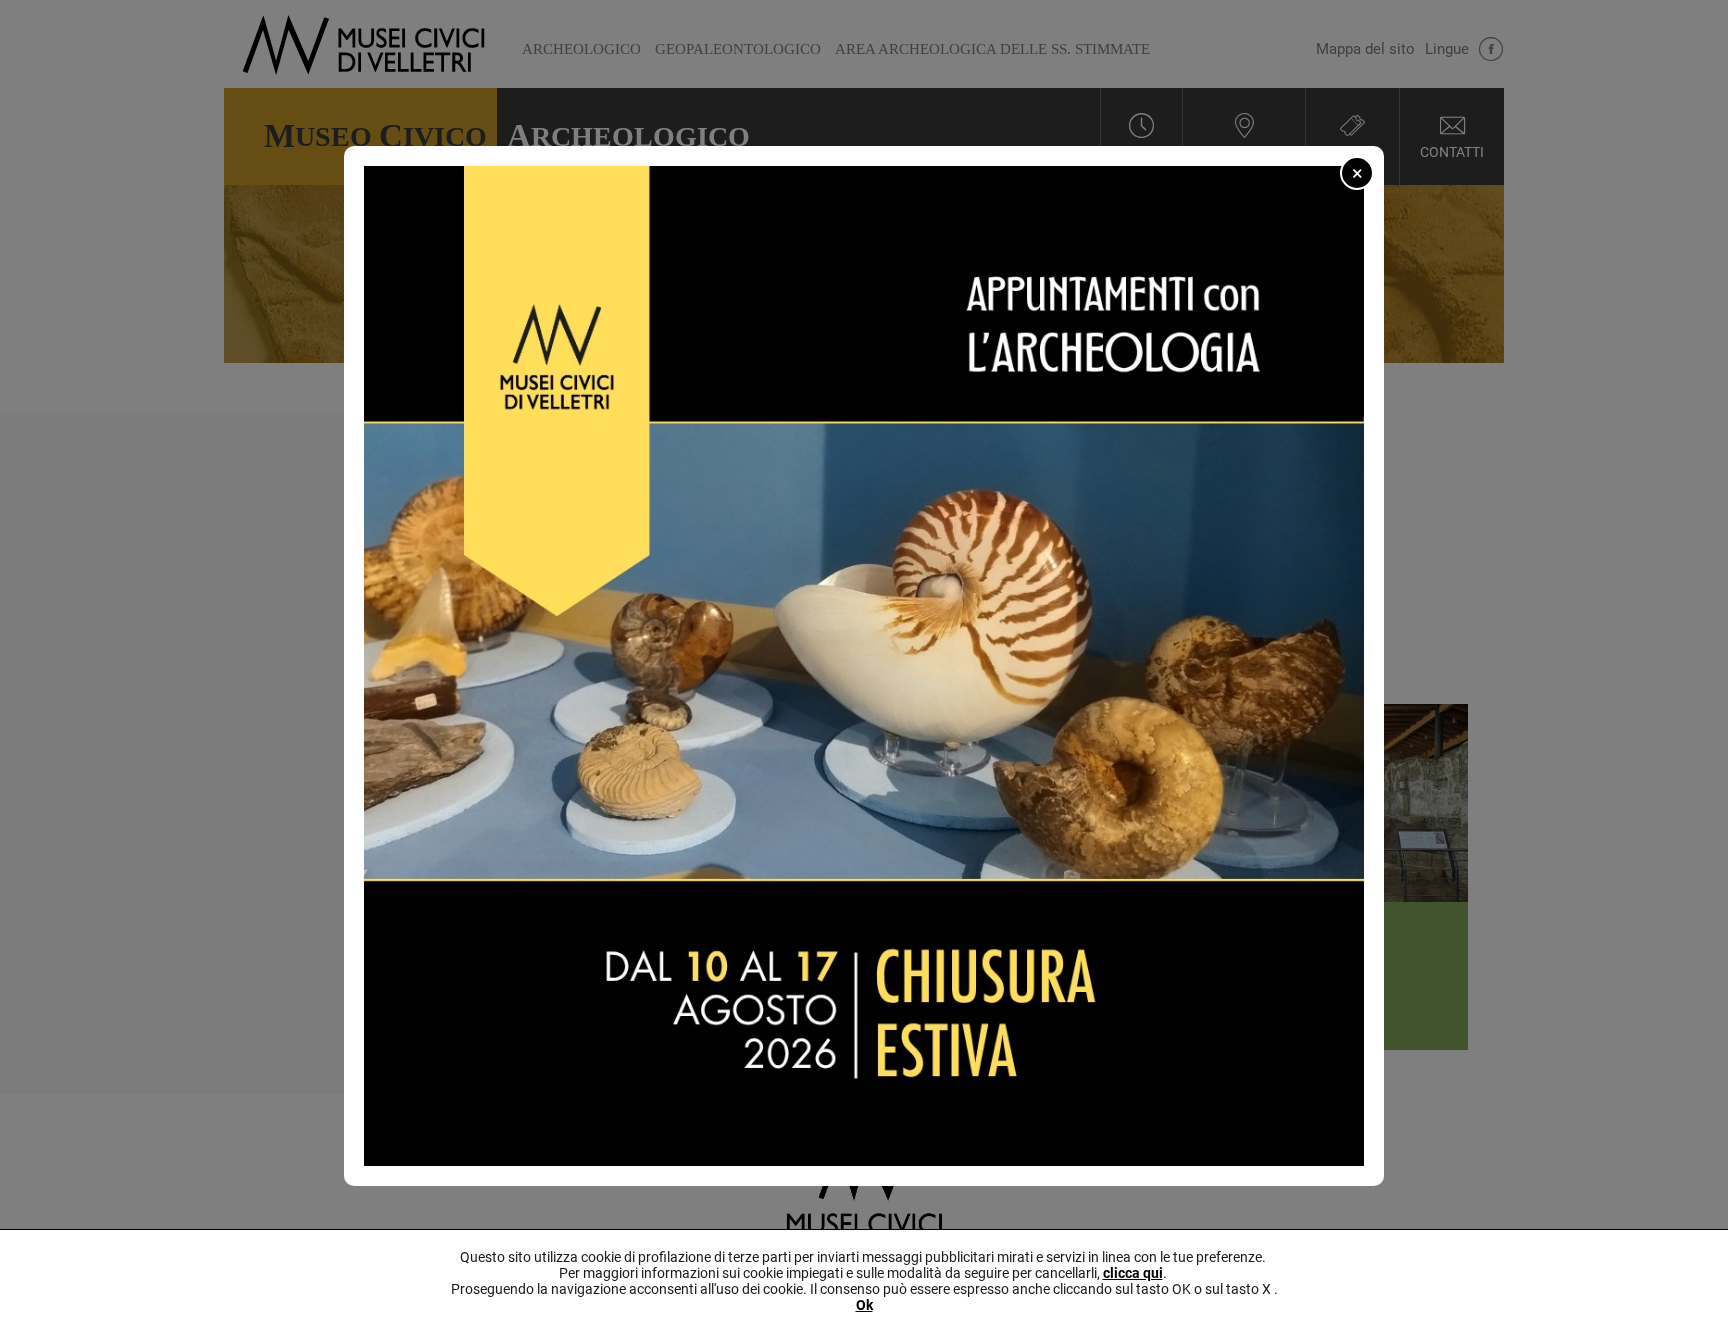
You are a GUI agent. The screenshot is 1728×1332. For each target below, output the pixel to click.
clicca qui (1133, 1273)
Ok (864, 1305)
